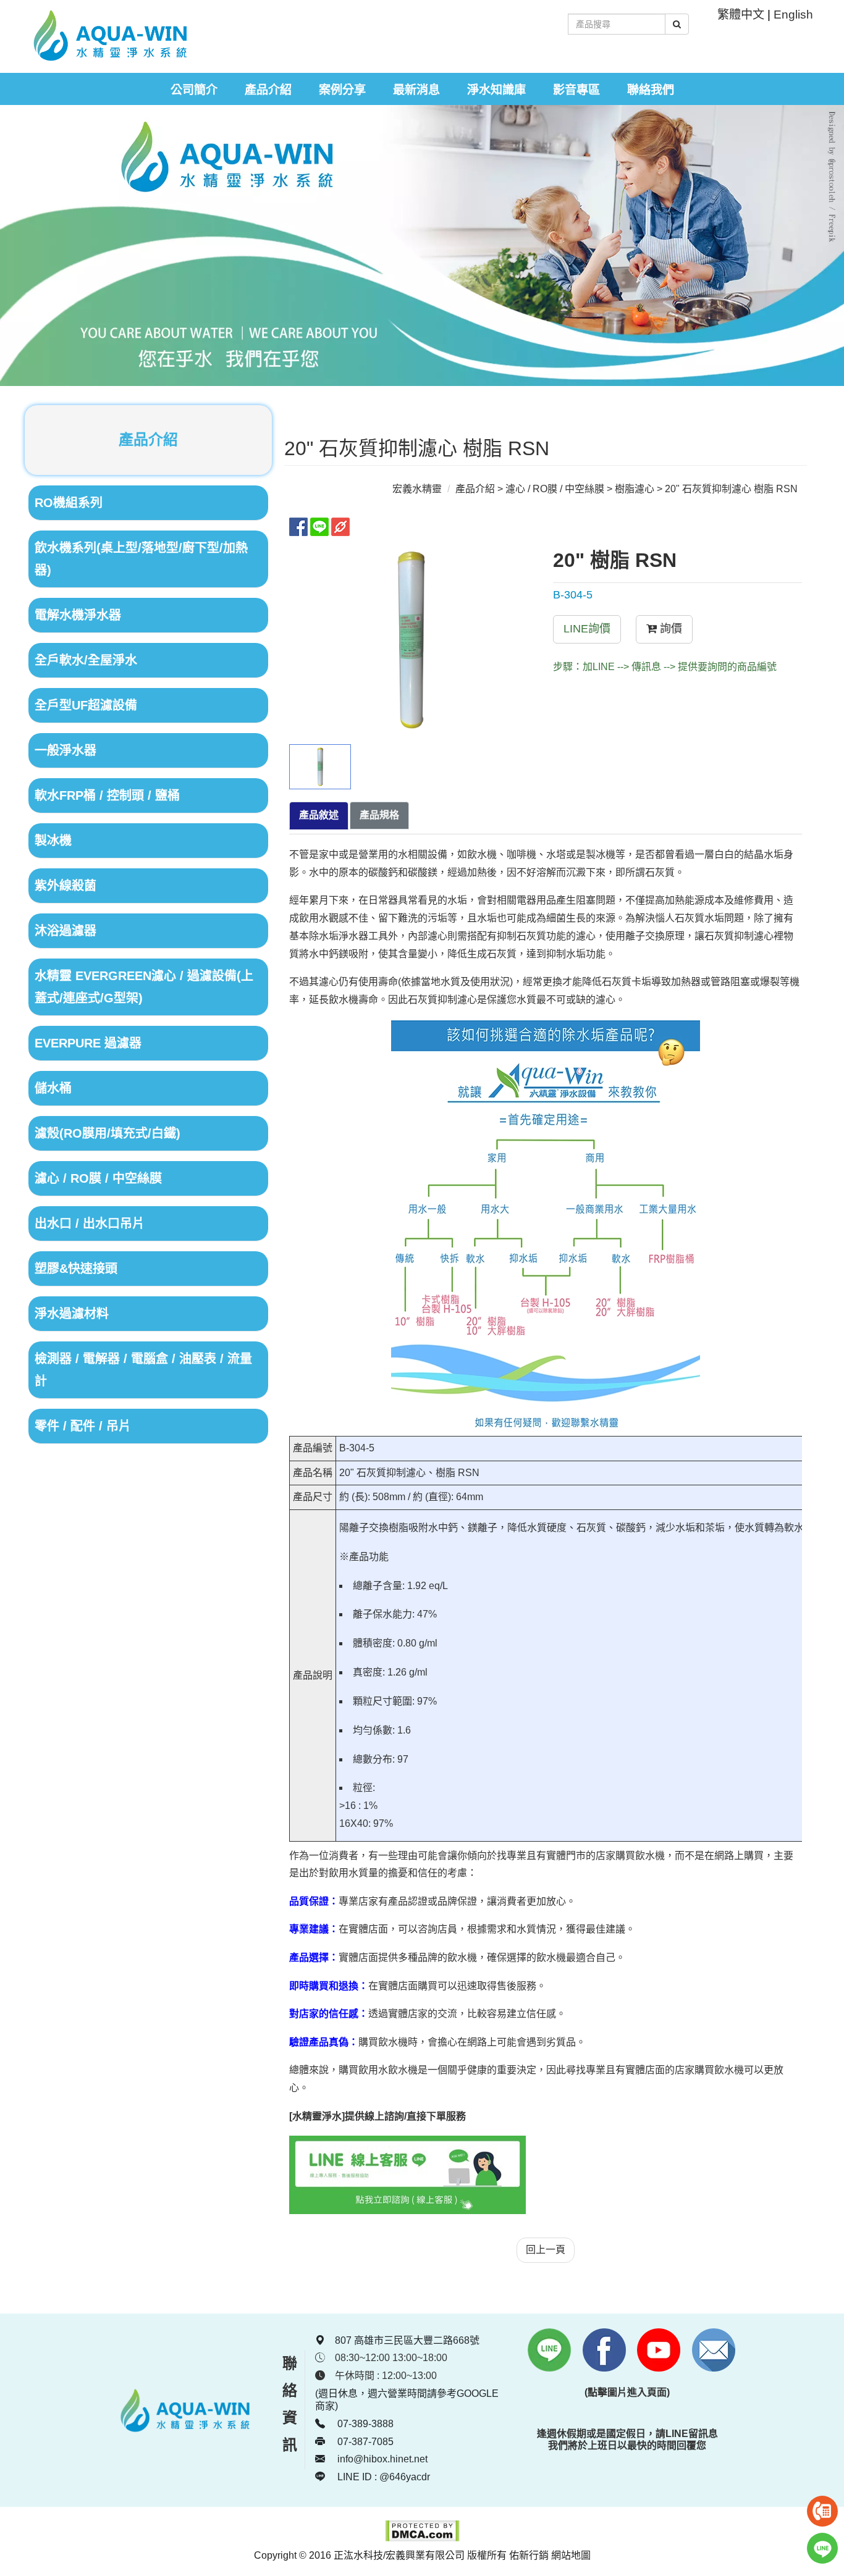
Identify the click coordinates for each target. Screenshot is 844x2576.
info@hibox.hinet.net (382, 2459)
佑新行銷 (529, 2555)
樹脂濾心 (635, 489)
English (793, 15)
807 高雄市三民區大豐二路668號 (407, 2340)
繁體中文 (741, 15)
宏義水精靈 (417, 489)
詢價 (669, 629)
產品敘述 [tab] (319, 815)
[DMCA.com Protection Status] (422, 2539)
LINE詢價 (587, 629)
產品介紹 (475, 489)
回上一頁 (546, 2250)
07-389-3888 (364, 2424)
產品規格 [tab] (379, 815)
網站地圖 (571, 2555)
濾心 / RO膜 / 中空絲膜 (555, 489)
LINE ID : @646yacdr (382, 2477)
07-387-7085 (364, 2442)
